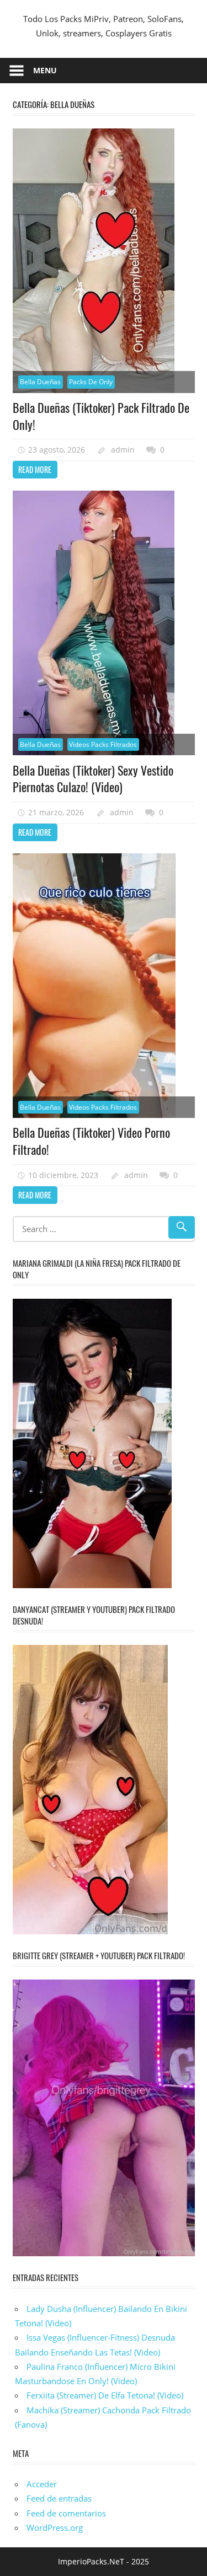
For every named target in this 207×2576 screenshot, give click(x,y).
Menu (45, 70)
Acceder (42, 2484)
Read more (35, 469)
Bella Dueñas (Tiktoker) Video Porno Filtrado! (91, 1141)
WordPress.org (55, 2527)
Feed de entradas (59, 2498)
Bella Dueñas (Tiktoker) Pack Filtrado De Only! (101, 416)
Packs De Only (91, 382)
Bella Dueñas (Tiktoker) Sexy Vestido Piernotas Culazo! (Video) (93, 779)
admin (123, 450)
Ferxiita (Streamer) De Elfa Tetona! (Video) (105, 2395)
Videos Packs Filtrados (103, 744)
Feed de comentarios (66, 2513)
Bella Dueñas (40, 382)
